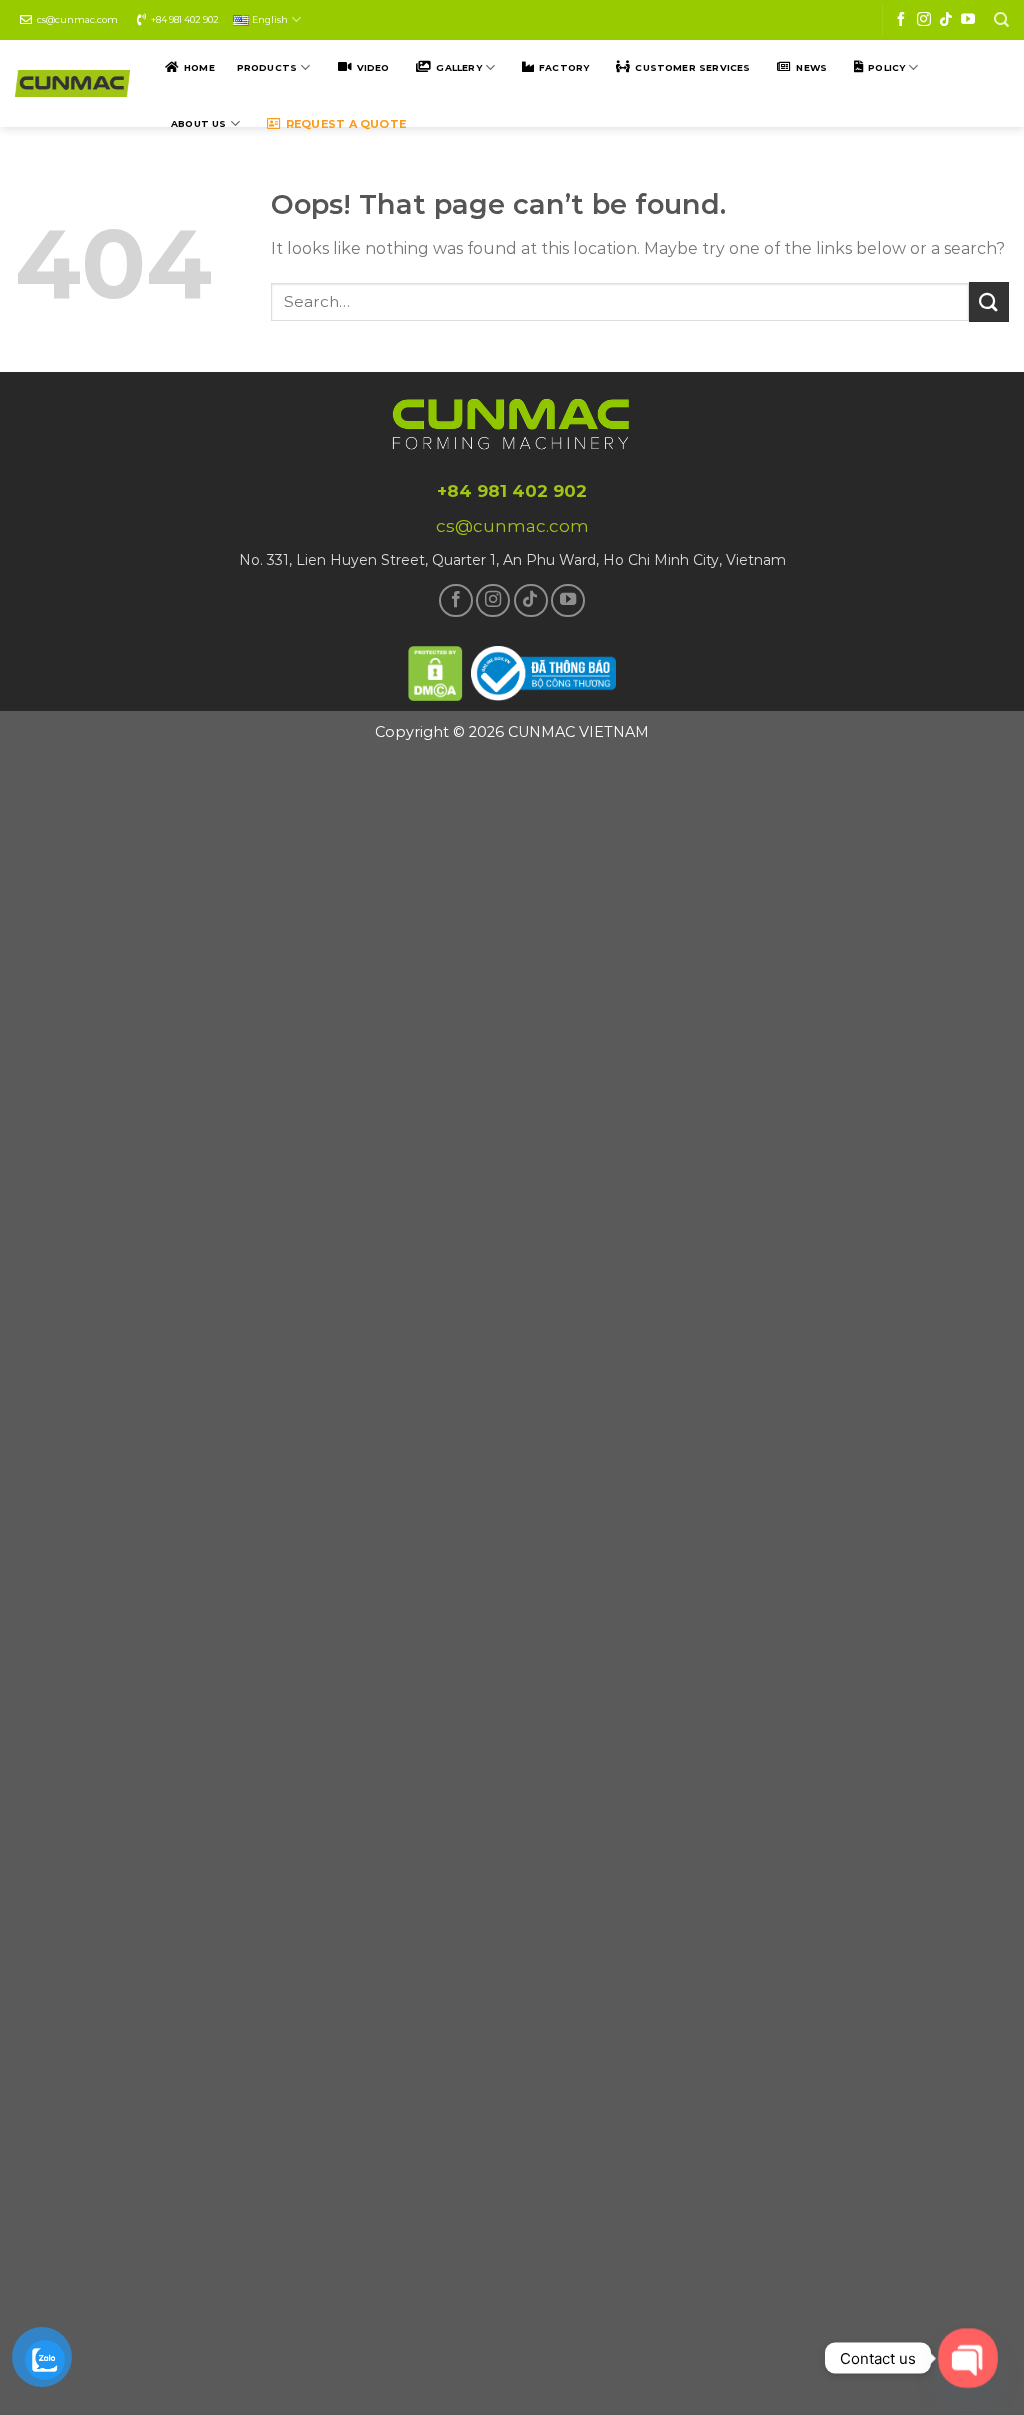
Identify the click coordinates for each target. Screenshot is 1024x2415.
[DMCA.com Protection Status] (436, 670)
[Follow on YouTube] (968, 20)
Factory (564, 67)
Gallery (458, 67)
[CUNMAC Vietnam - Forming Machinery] (72, 83)
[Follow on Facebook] (901, 20)
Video (373, 67)
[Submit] (989, 301)
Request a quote (346, 124)
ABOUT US (198, 123)
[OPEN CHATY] (967, 2357)
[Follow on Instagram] (924, 20)
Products (267, 67)
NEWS (811, 67)
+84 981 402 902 (185, 19)
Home (199, 67)
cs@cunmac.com (77, 19)
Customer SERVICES (692, 67)
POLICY (886, 67)
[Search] (1001, 20)
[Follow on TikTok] (946, 20)
